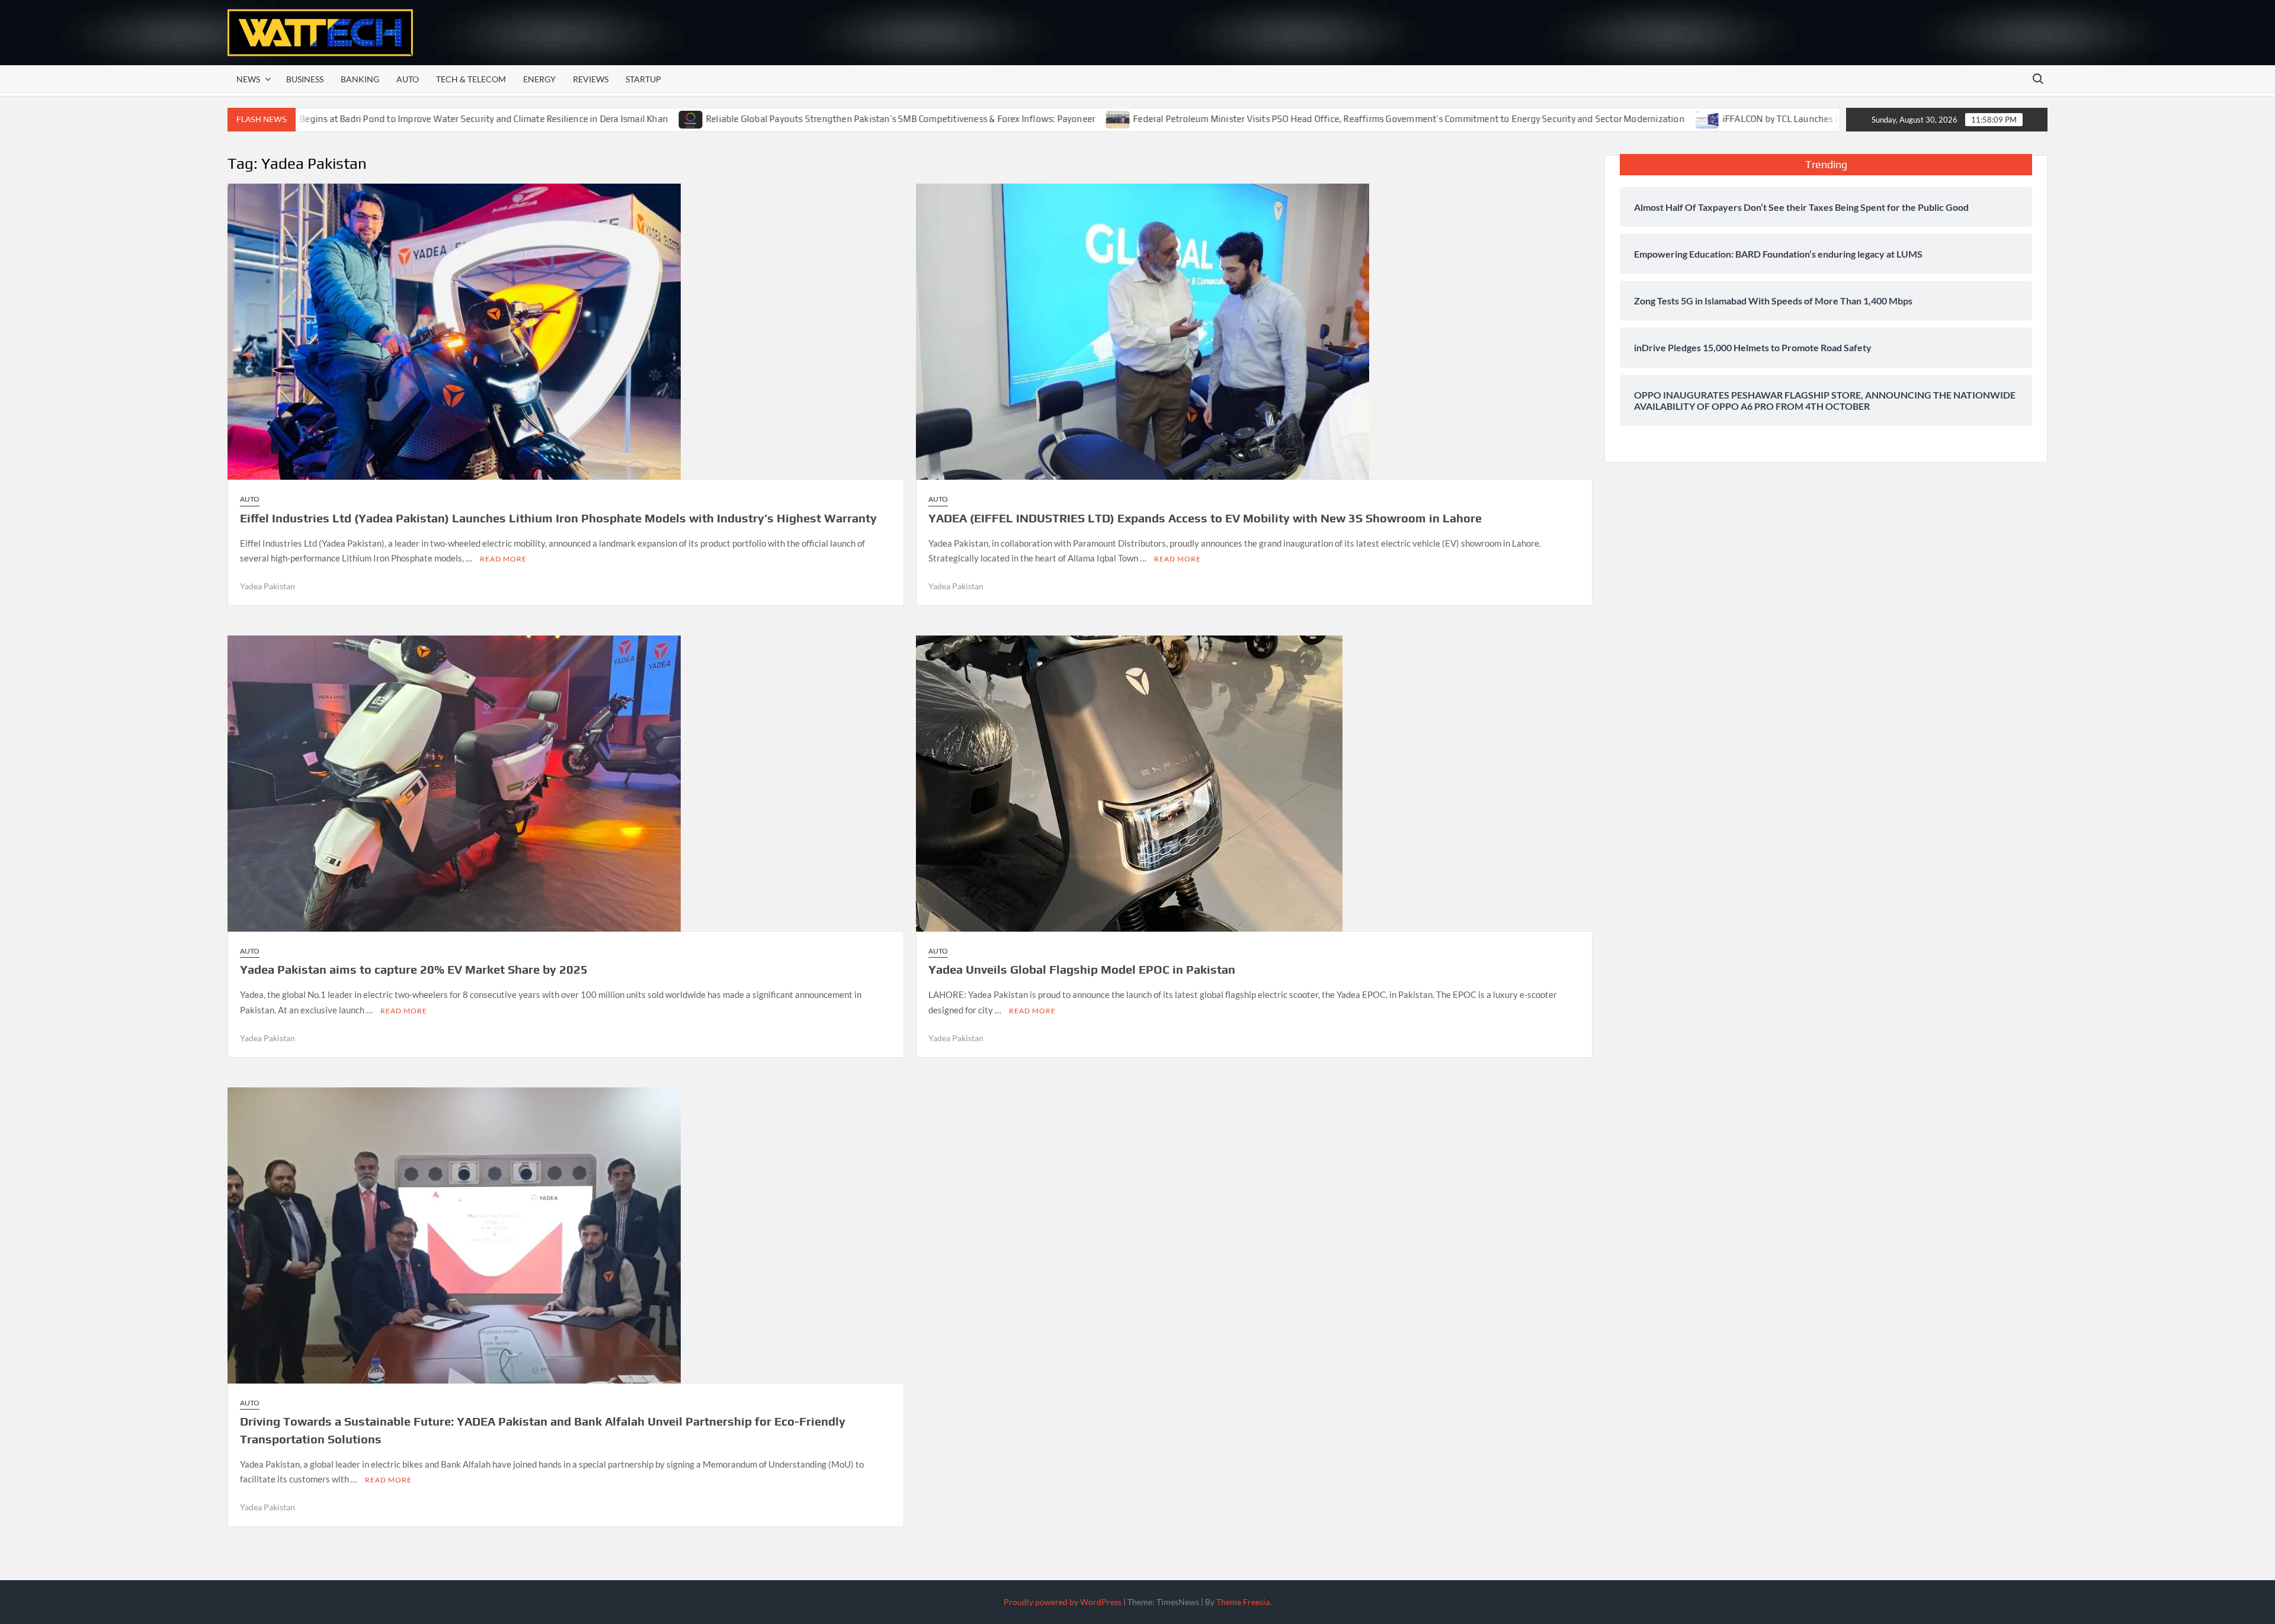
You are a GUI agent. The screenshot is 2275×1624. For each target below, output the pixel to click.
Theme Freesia (1243, 1602)
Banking (360, 79)
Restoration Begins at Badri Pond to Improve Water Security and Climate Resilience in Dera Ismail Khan (356, 119)
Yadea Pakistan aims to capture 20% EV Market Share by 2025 (414, 969)
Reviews (591, 79)
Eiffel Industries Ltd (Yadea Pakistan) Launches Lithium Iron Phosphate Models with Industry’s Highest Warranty (558, 518)
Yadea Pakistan (267, 586)
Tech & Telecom (471, 79)
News (248, 79)
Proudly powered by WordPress (1063, 1602)
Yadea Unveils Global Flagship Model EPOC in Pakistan (1082, 969)
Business (305, 79)
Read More (503, 559)
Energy (539, 79)
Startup (643, 79)
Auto (408, 79)
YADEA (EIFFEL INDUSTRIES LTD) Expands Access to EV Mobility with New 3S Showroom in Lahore (1205, 518)
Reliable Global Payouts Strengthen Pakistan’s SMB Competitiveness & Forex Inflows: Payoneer (798, 119)
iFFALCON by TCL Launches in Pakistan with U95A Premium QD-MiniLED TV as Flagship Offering (1816, 119)
